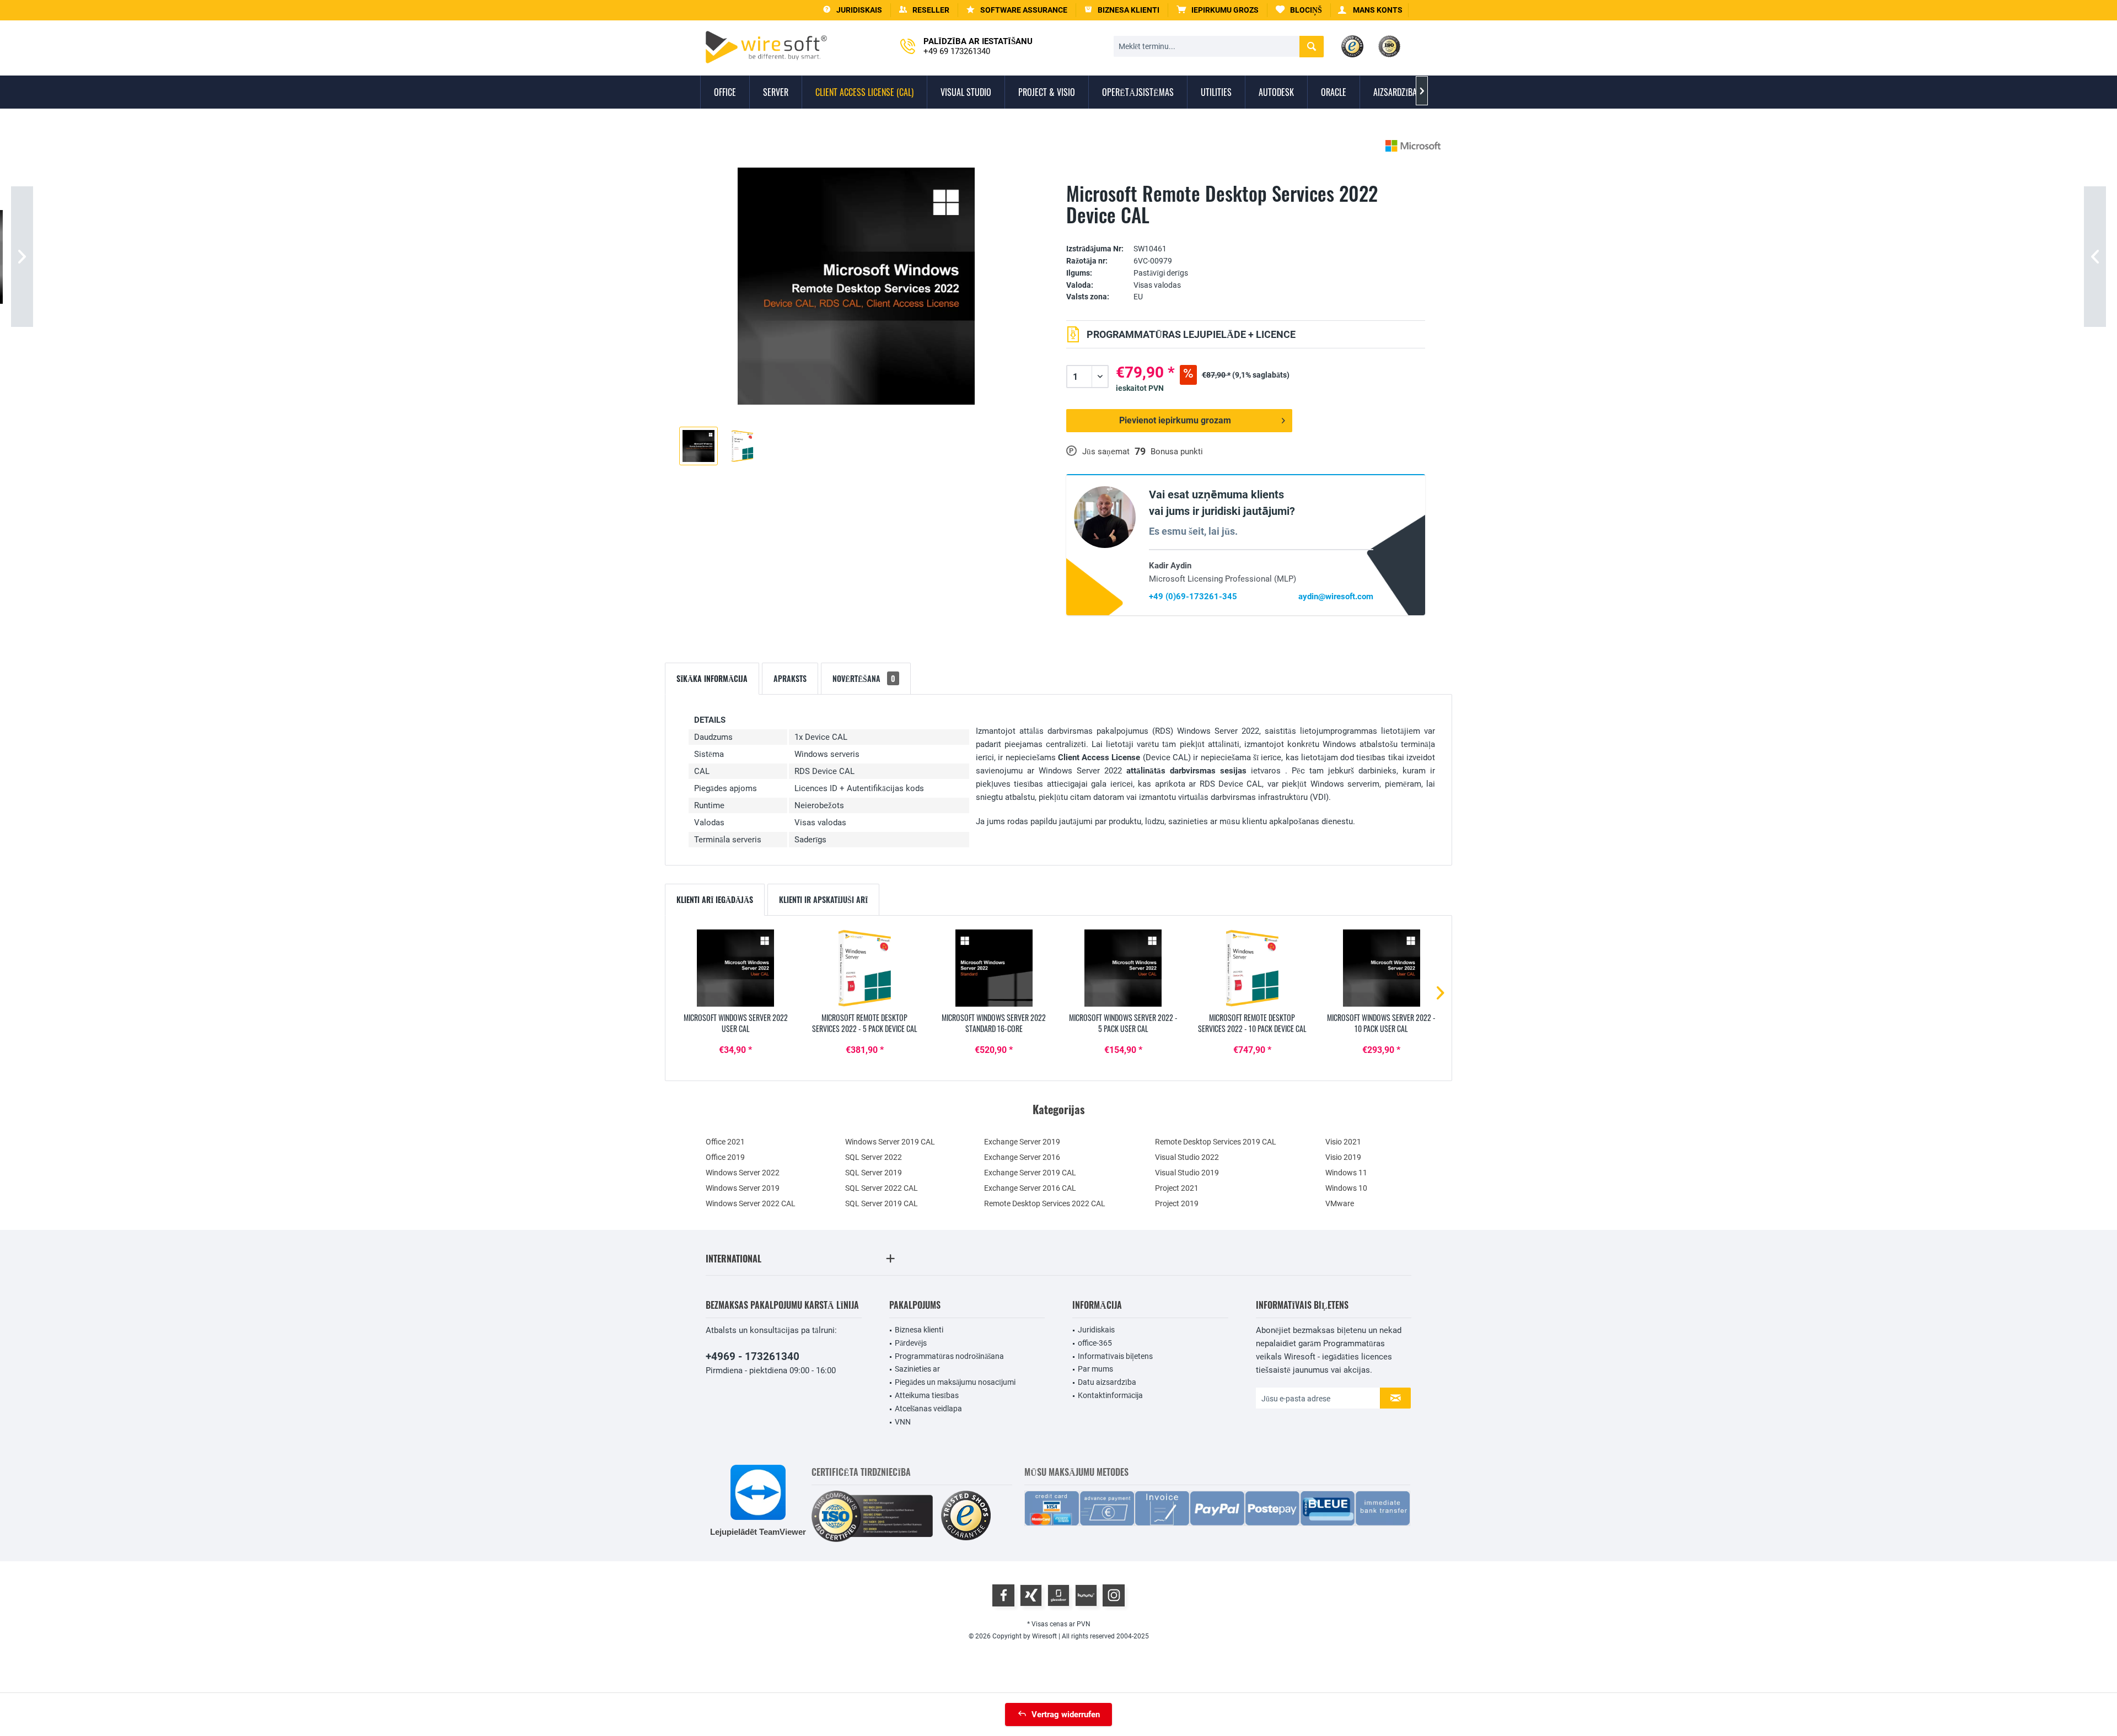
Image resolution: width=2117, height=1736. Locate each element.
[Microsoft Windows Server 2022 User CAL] (735, 968)
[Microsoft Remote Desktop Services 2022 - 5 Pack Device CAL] (864, 968)
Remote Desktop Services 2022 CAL (1045, 1203)
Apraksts (790, 678)
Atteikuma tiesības (927, 1395)
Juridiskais (1096, 1330)
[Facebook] (1003, 1595)
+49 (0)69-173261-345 (1193, 596)
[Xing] (1031, 1595)
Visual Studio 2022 (1187, 1157)
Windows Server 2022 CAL (751, 1203)
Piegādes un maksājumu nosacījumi (955, 1382)
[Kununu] (1086, 1595)
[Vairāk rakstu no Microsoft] (1413, 146)
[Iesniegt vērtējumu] (1246, 232)
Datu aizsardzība (1107, 1382)
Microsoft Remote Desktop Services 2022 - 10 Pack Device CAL (1252, 1023)
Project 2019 (1177, 1203)
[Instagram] (1114, 1595)
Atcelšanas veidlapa (928, 1409)
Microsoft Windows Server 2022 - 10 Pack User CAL (1381, 1023)
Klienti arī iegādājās (715, 899)
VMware (1340, 1203)
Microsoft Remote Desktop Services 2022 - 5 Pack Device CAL (865, 1023)
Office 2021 (725, 1142)
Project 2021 (1177, 1188)
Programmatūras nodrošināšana (949, 1356)
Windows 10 (1346, 1188)
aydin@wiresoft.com (1336, 596)
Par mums (1095, 1369)
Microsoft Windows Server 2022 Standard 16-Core (994, 1023)
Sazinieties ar (917, 1369)
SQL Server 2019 (874, 1173)
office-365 (1095, 1343)
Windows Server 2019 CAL (890, 1142)
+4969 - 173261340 (753, 1356)
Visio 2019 (1343, 1157)
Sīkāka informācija (712, 678)
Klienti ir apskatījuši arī (823, 899)
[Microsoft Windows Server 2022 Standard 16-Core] (994, 968)
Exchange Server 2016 (1022, 1157)
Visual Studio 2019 (1187, 1173)
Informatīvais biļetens (1115, 1356)
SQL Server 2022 (874, 1157)
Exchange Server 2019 (1022, 1142)
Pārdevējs (911, 1343)
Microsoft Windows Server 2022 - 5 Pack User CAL (1123, 1023)
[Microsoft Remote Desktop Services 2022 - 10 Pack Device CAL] (1252, 968)
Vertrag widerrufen (1066, 1714)
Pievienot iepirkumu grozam (1175, 420)
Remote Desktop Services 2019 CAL (1216, 1142)
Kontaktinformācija (1110, 1395)
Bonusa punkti (1177, 452)
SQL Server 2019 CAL (882, 1203)
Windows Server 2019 (743, 1188)
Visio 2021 (1343, 1142)
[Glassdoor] (1058, 1595)
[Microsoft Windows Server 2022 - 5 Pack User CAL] (1123, 968)
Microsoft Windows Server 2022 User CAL (736, 1023)
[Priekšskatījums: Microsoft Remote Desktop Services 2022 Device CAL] (698, 446)
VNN (903, 1422)
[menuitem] (1218, 10)
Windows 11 (1346, 1173)
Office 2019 (725, 1157)
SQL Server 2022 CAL (882, 1188)
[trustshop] (966, 1516)
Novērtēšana (864, 678)
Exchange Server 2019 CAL (1030, 1173)
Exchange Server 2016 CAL (1030, 1188)
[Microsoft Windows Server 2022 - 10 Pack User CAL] (1382, 968)
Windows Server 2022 (743, 1173)
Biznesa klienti (919, 1330)
